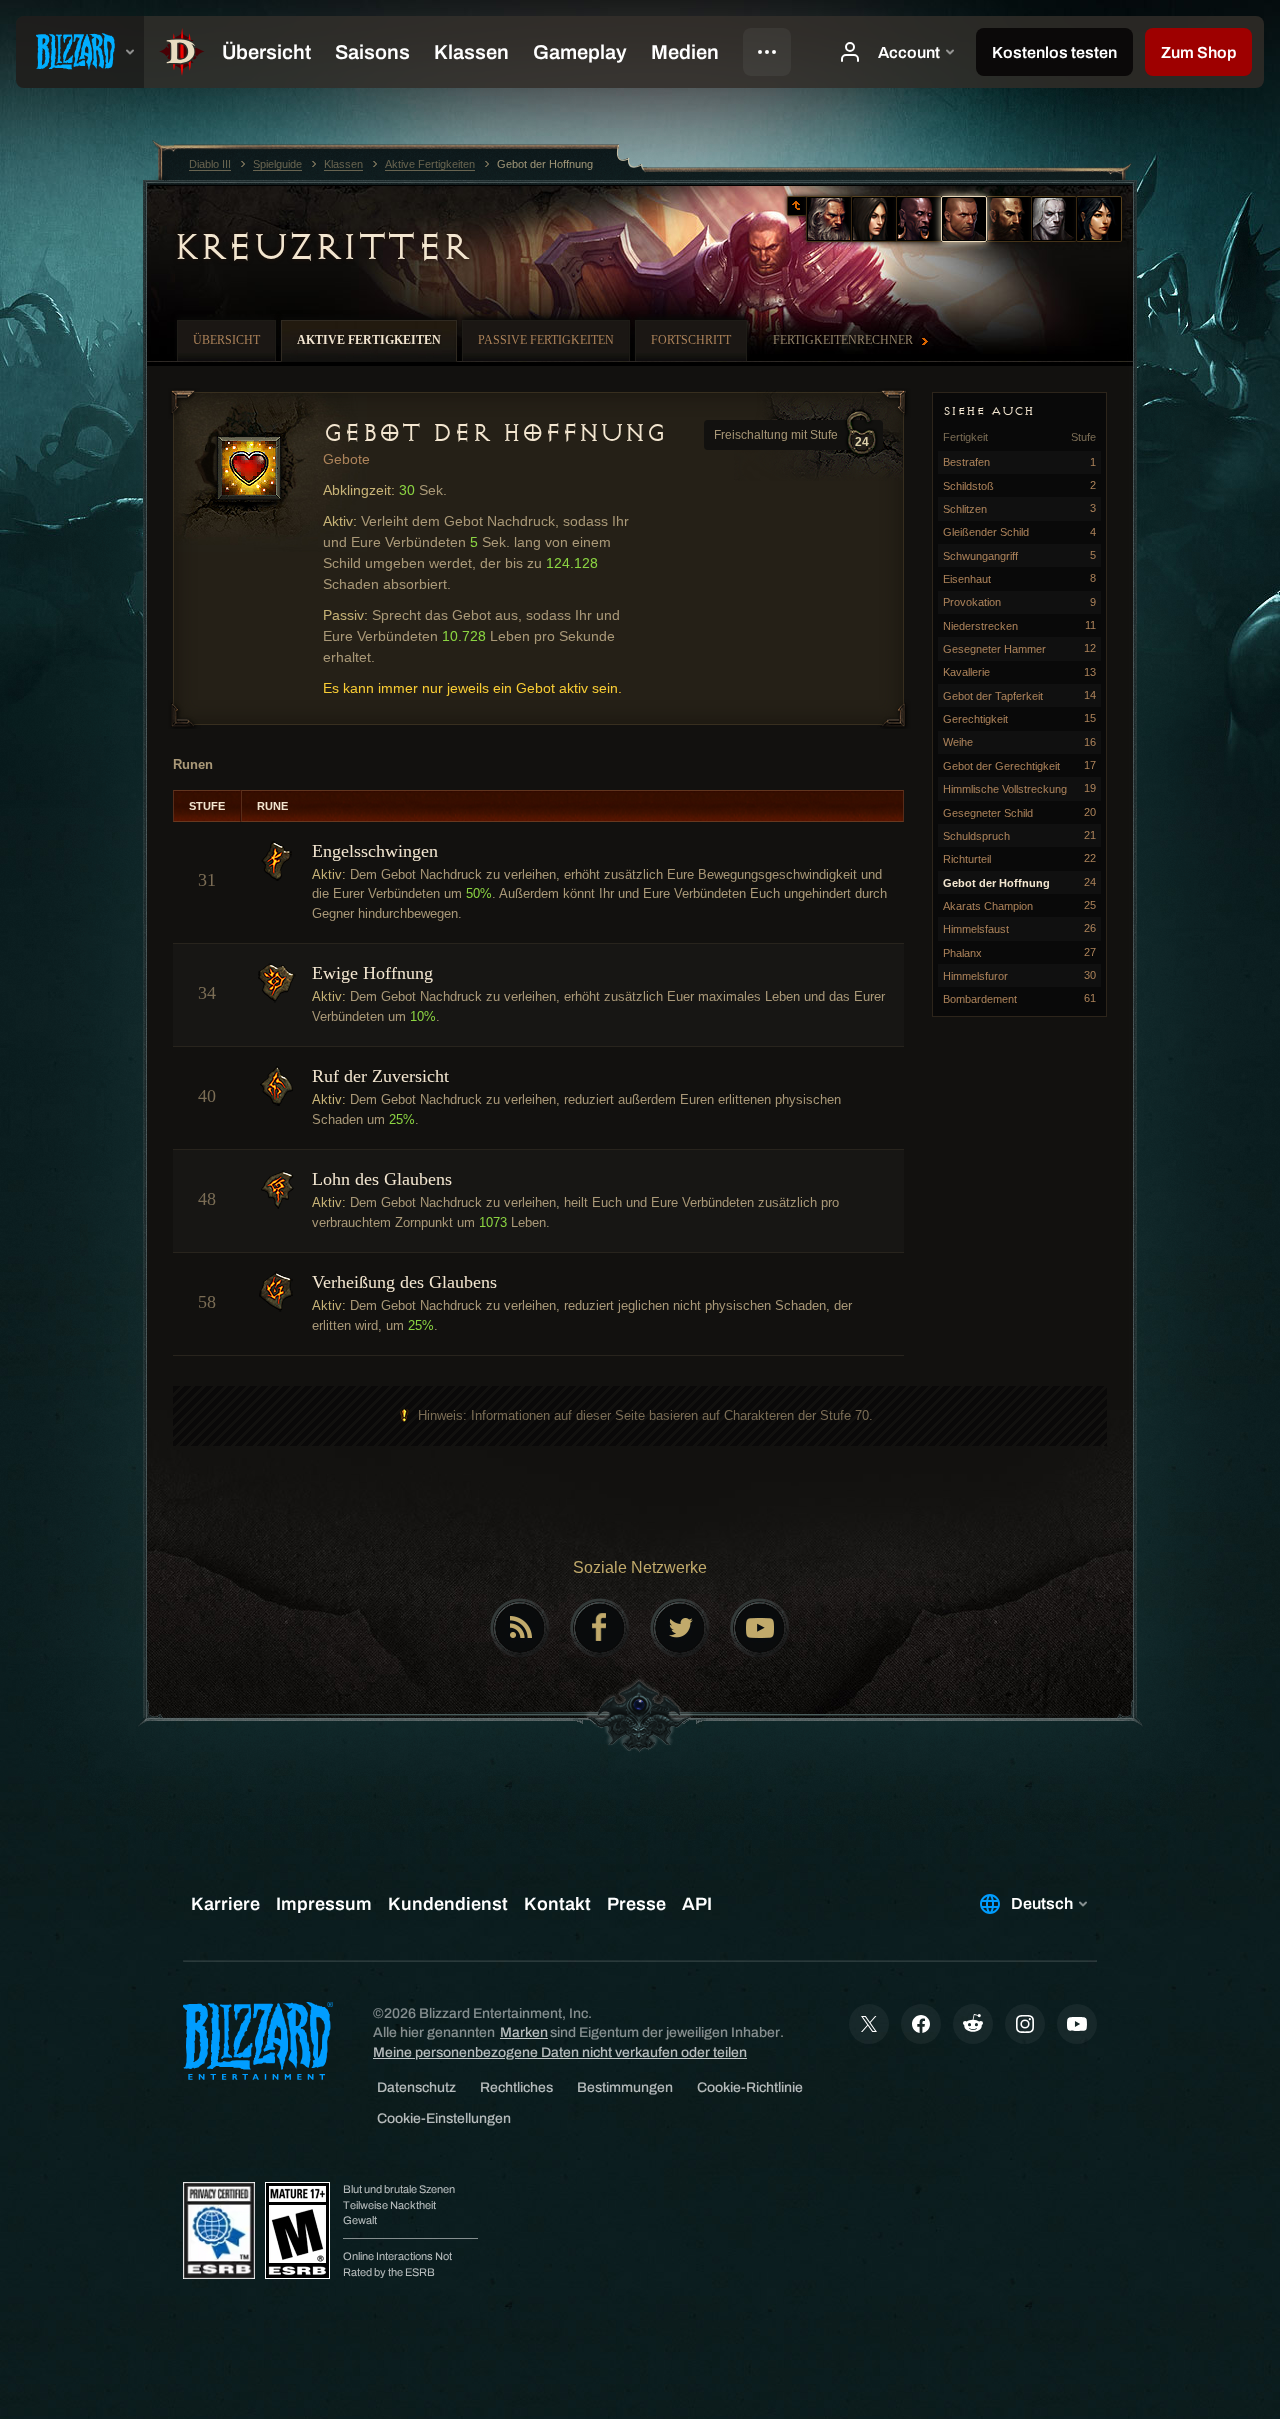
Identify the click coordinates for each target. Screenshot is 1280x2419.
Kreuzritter (321, 247)
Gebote (346, 459)
